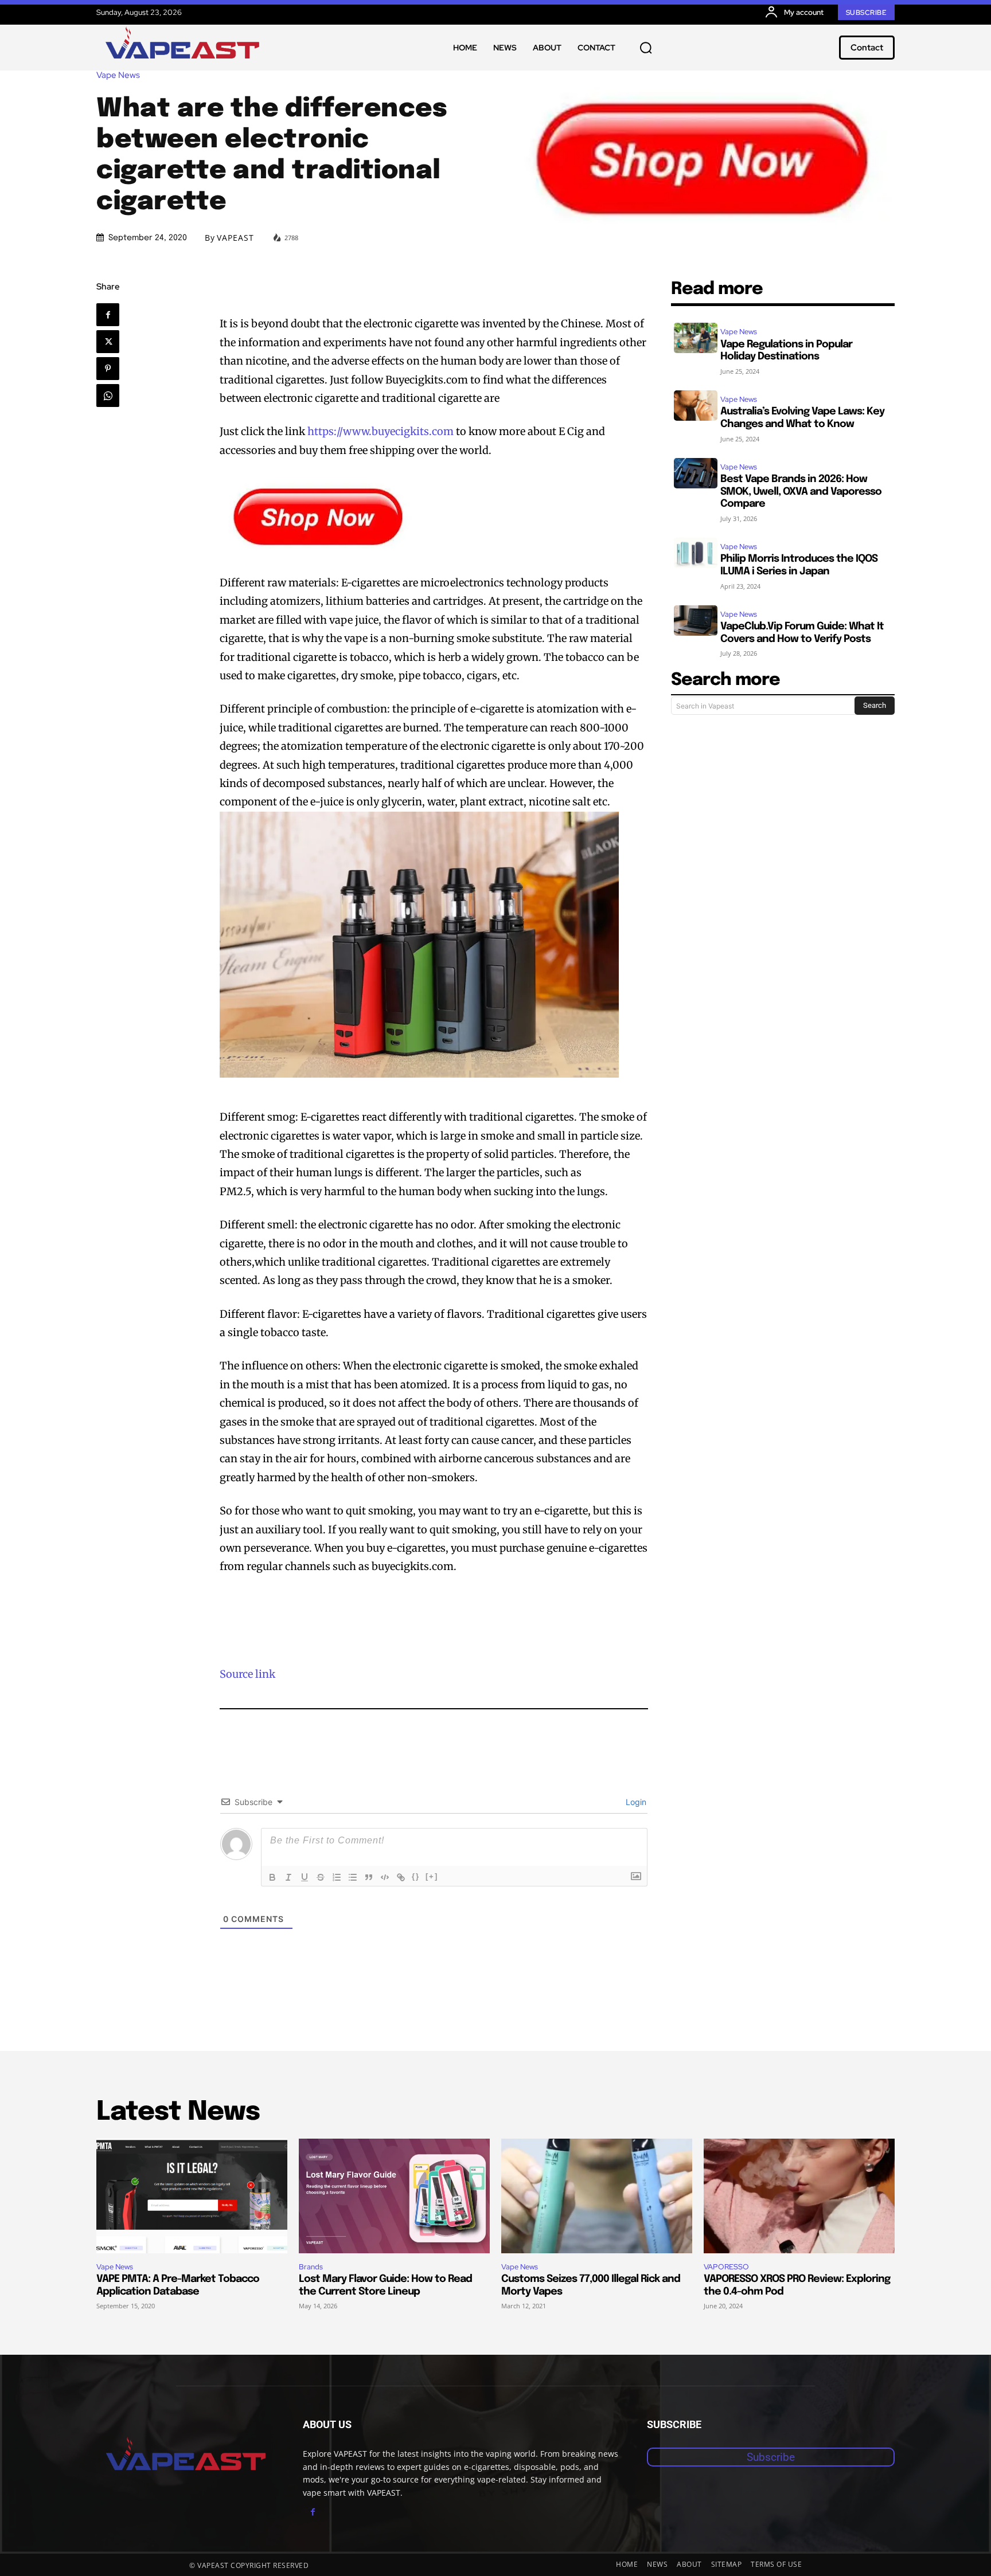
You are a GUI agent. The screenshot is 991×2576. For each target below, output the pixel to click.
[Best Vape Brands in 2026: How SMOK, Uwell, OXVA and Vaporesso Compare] (696, 473)
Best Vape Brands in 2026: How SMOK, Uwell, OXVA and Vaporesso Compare (801, 492)
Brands (311, 2267)
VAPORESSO (726, 2267)
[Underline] (305, 1877)
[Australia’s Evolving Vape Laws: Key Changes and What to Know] (696, 406)
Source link (247, 1674)
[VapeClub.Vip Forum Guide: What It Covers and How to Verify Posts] (696, 620)
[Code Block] (385, 1877)
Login (635, 1802)
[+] (432, 1876)
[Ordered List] (337, 1877)
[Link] (401, 1877)
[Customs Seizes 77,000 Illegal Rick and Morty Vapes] (597, 2196)
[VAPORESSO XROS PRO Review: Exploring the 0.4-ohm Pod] (799, 2196)
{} (416, 1876)
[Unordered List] (353, 1877)
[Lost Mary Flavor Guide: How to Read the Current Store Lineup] (394, 2196)
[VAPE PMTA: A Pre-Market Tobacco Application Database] (192, 2196)
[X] (108, 342)
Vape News (118, 75)
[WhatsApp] (108, 396)
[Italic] (288, 1877)
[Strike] (321, 1877)
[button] (646, 48)
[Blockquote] (369, 1877)
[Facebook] (108, 315)
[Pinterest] (108, 369)
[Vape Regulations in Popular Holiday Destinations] (696, 338)
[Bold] (272, 1877)
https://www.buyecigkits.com (381, 431)
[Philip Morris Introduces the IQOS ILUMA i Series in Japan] (696, 553)
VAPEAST (235, 238)
